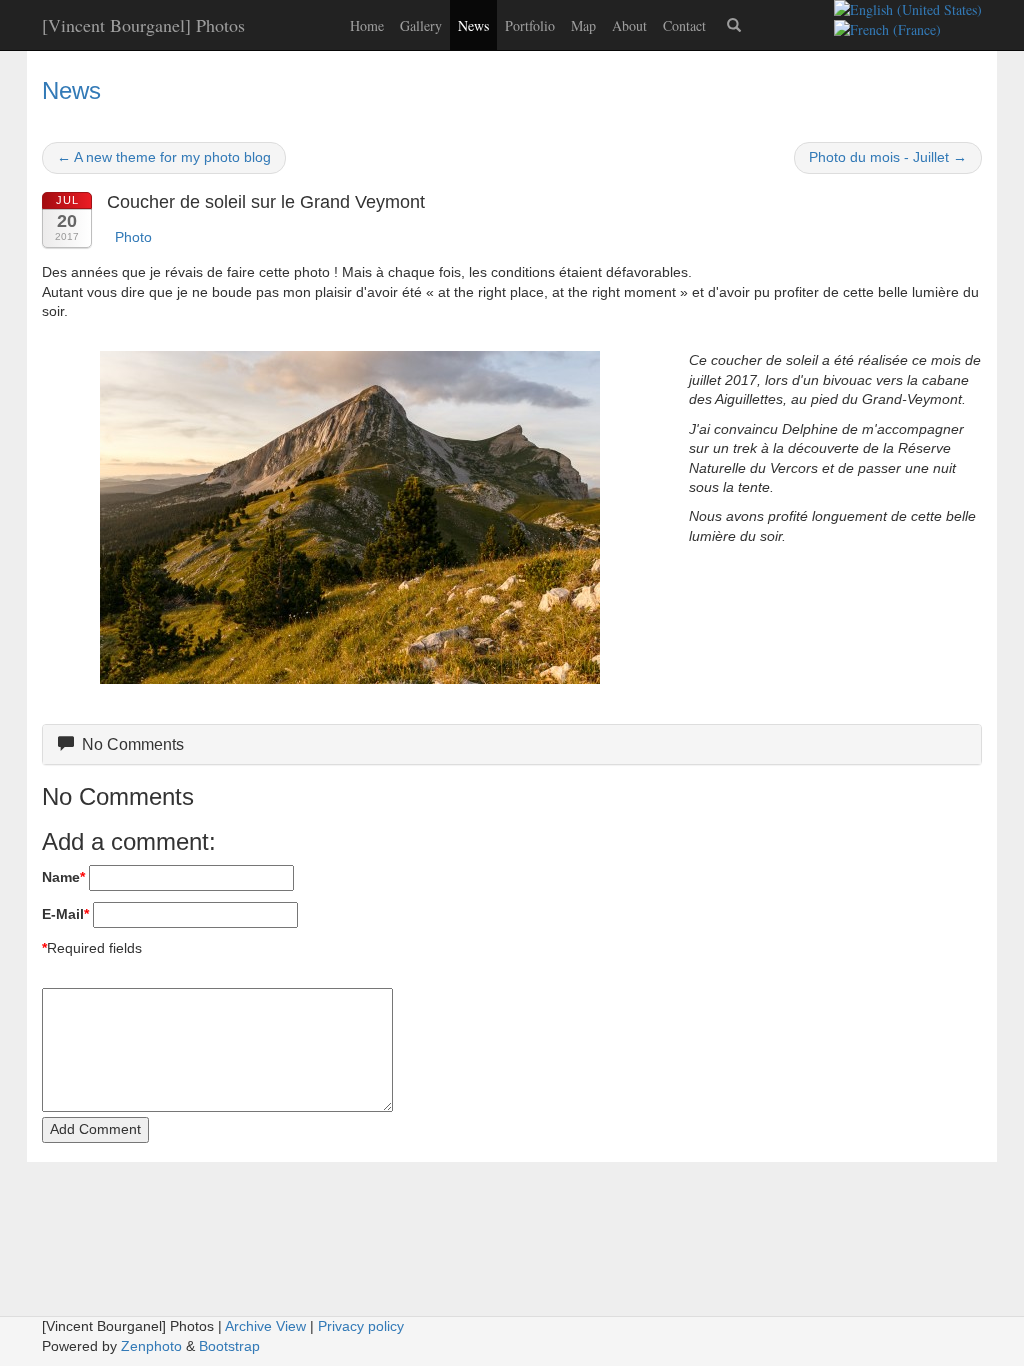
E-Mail (65, 914)
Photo (133, 237)
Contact (684, 25)
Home (367, 25)
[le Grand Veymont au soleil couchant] (350, 517)
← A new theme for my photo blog (164, 157)
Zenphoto (151, 1346)
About (629, 25)
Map (583, 25)
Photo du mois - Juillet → (888, 157)
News (473, 25)
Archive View (265, 1326)
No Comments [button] (129, 744)
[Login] (774, 15)
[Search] (734, 25)
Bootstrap (229, 1346)
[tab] (512, 744)
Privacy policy (361, 1326)
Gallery (421, 25)
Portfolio (530, 25)
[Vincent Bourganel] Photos (143, 25)
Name (63, 877)
